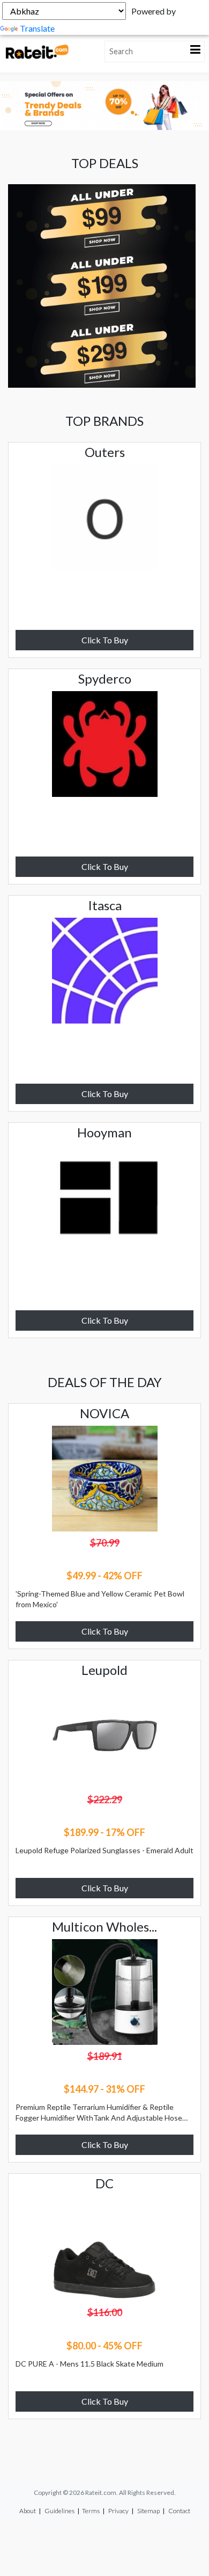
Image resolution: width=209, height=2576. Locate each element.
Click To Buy (105, 640)
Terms (91, 2511)
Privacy (118, 2511)
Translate (37, 28)
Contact (179, 2511)
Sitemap (148, 2511)
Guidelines (59, 2511)
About (28, 2511)
